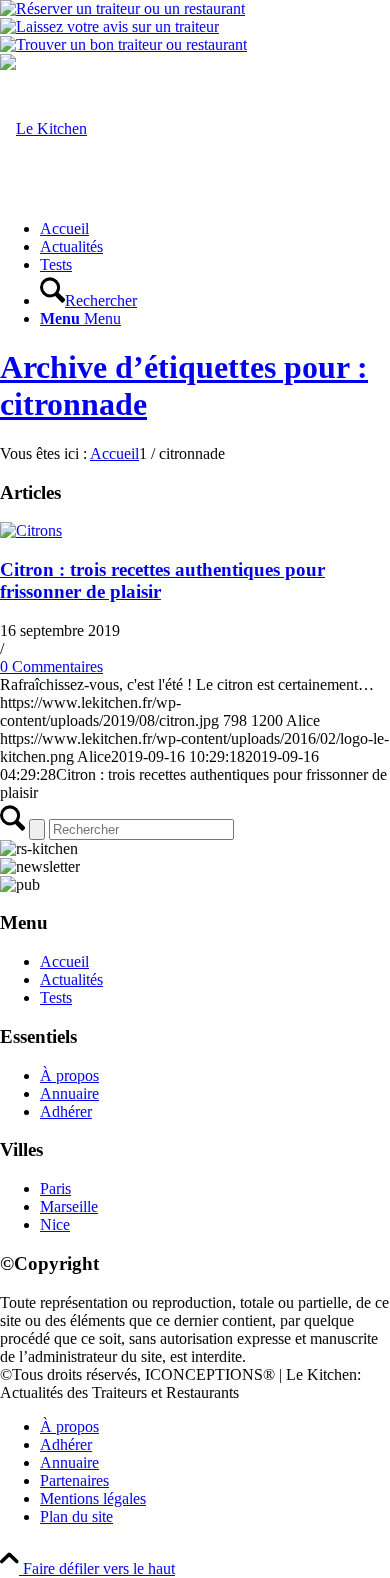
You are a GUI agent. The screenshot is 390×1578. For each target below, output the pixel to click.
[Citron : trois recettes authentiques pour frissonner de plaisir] (31, 530)
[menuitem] (215, 229)
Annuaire (69, 1093)
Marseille (69, 1206)
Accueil (64, 961)
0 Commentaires (51, 666)
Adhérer (66, 1111)
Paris (55, 1188)
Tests (56, 997)
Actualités (71, 979)
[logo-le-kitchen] (43, 128)
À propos (69, 1075)
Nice (55, 1224)
